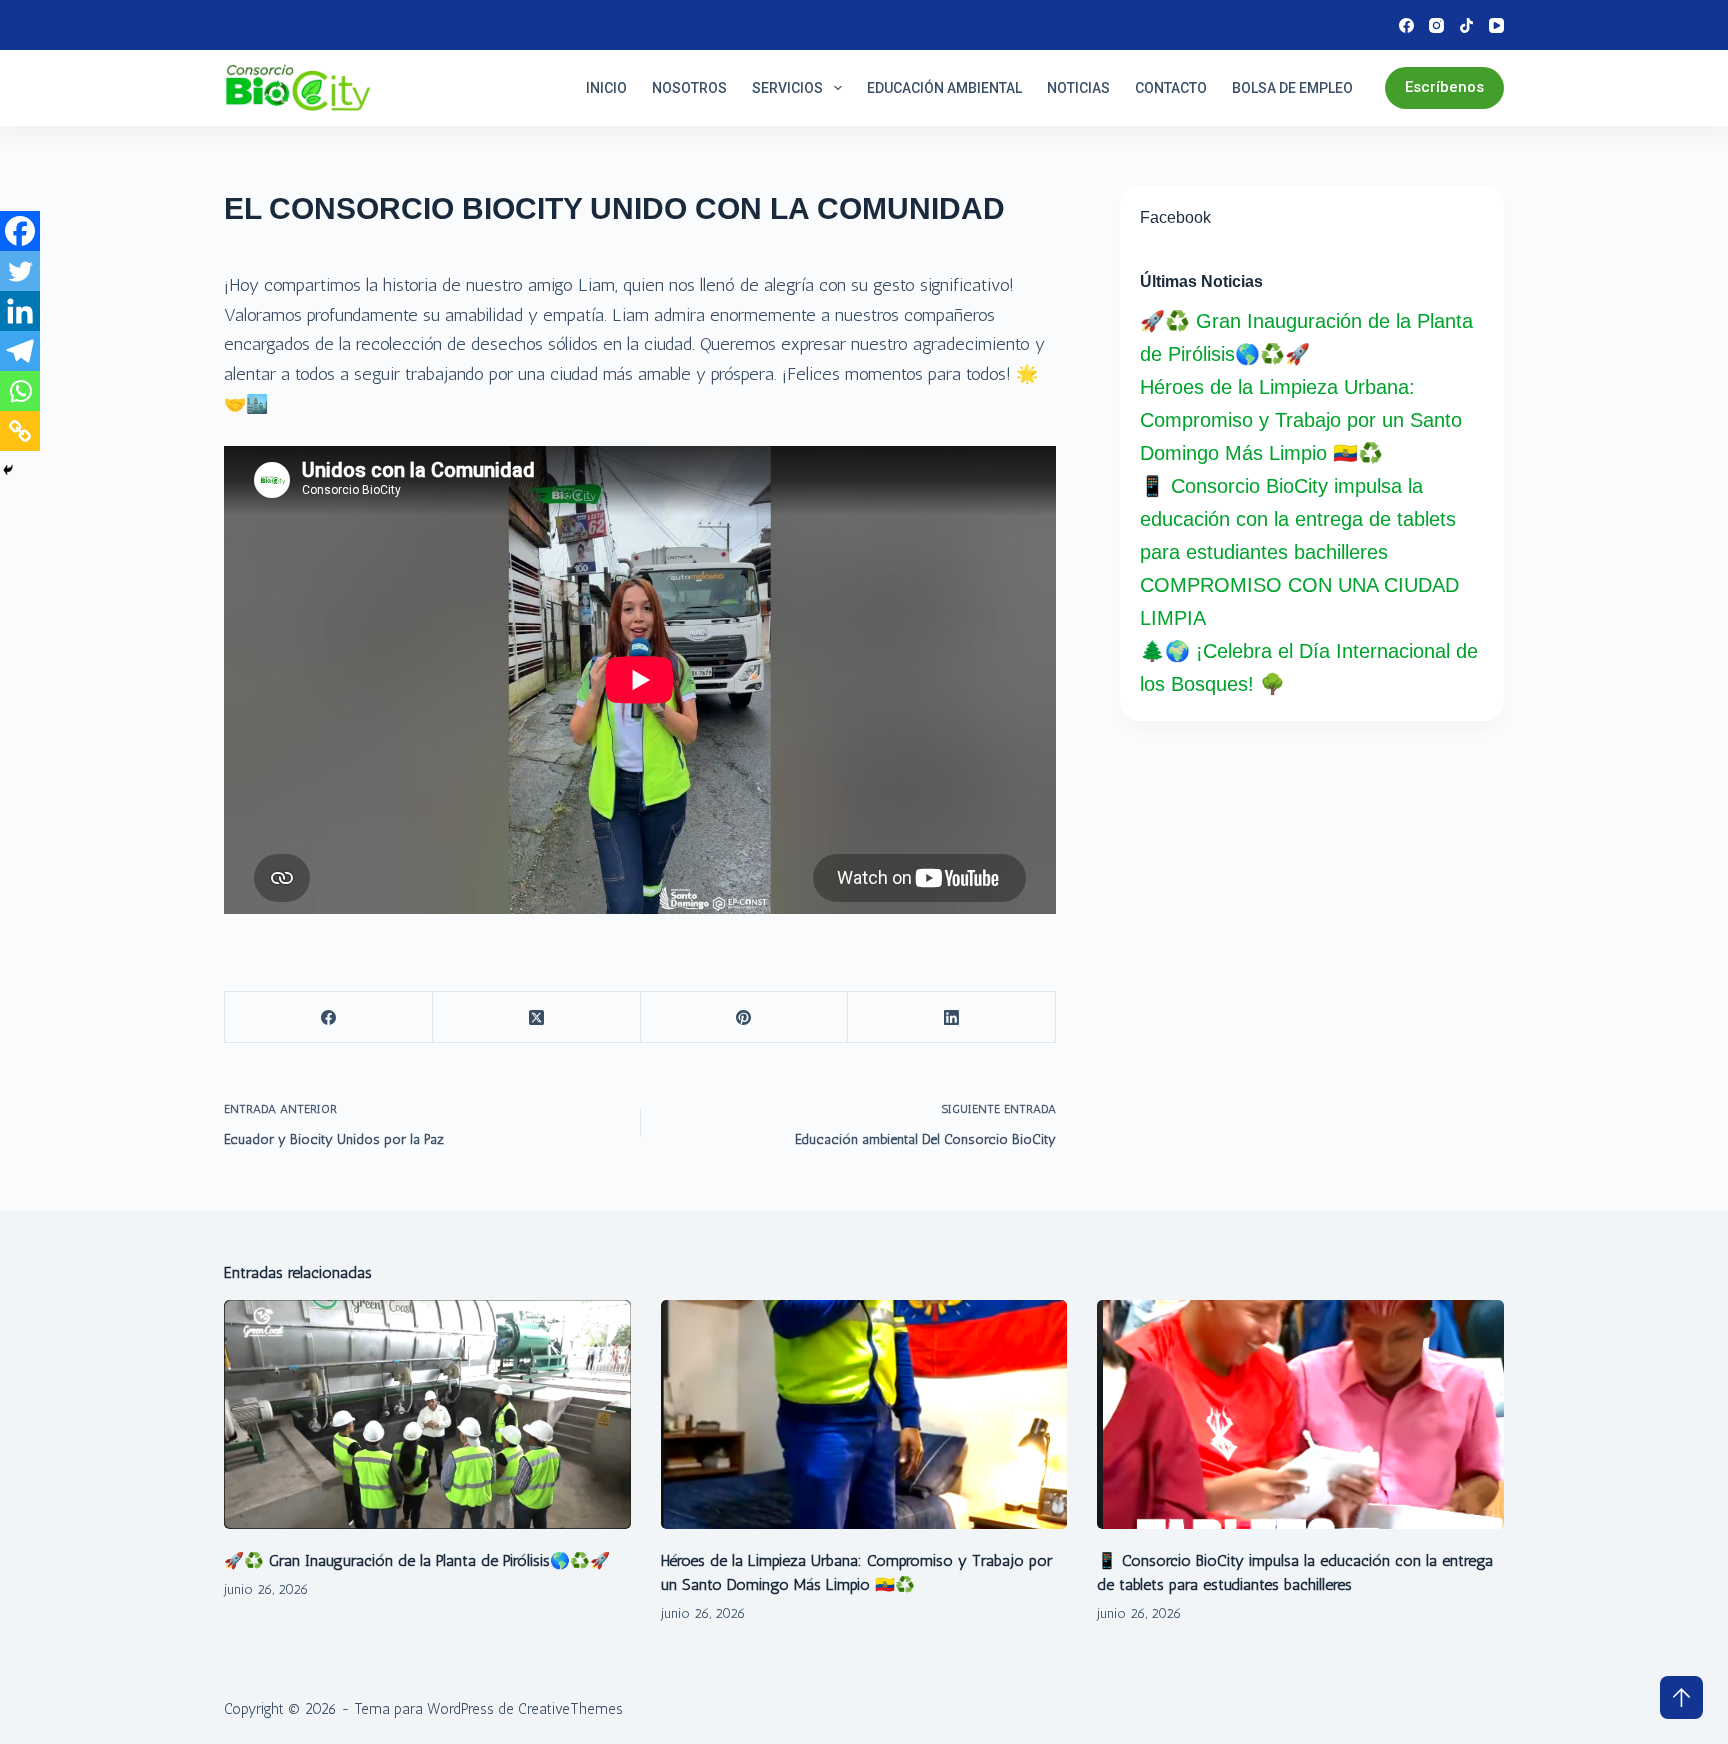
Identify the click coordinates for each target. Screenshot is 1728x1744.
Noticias (1078, 88)
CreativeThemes (570, 1709)
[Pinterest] (745, 1017)
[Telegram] (20, 351)
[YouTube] (1496, 25)
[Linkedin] (20, 311)
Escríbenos (1444, 87)
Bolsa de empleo (1292, 88)
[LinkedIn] (952, 1017)
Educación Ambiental (944, 88)
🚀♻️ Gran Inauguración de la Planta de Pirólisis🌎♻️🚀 (417, 1560)
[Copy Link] (20, 431)
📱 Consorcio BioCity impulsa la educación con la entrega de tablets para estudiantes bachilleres (1298, 519)
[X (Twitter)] (537, 1017)
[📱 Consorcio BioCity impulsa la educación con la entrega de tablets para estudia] (1300, 1414)
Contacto (1171, 88)
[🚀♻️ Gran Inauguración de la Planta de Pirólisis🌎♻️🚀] (427, 1414)
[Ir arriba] (1681, 1697)
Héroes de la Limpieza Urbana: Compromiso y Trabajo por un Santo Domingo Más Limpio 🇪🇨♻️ (1301, 420)
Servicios (787, 88)
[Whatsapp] (20, 391)
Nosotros (689, 88)
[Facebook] (1406, 25)
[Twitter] (20, 271)
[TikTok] (1466, 25)
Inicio (606, 88)
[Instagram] (1436, 25)
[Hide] (8, 470)
